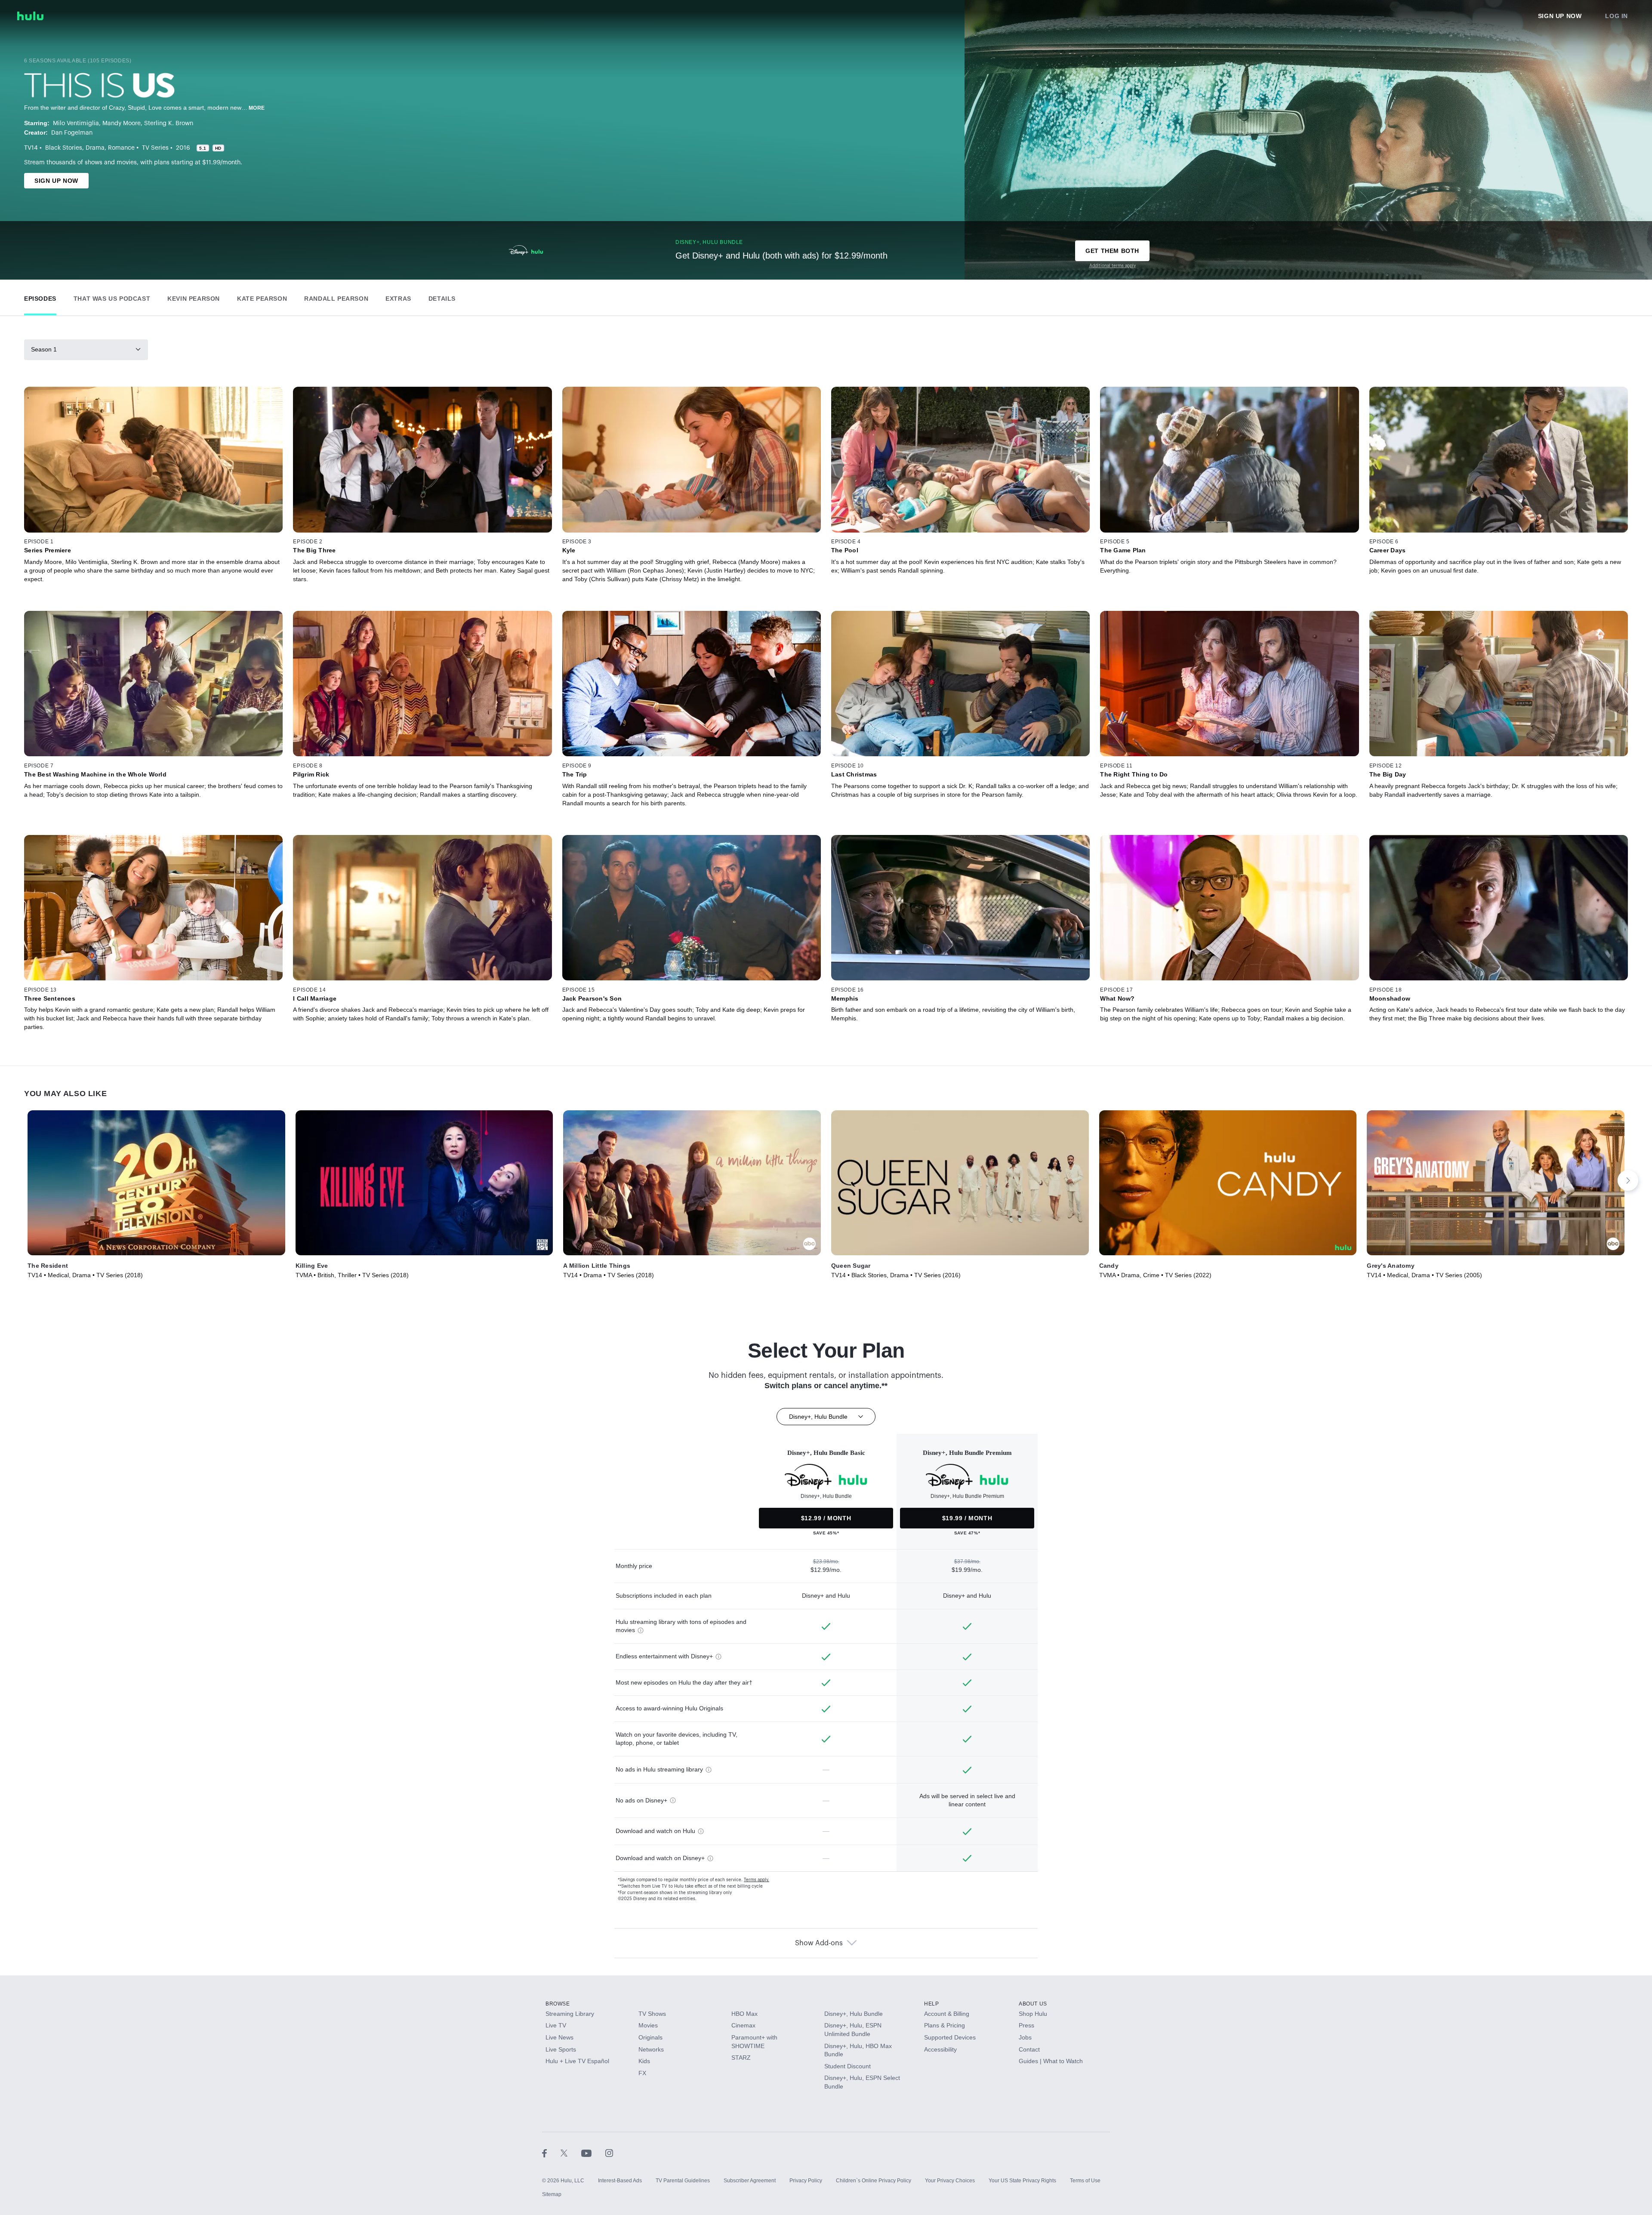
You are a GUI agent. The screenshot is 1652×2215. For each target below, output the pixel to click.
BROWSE (558, 2004)
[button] (40, 297)
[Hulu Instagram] (609, 2153)
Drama (95, 148)
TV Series (155, 148)
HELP (931, 2004)
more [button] (257, 108)
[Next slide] (1628, 1180)
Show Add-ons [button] (819, 1943)
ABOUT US (1033, 2004)
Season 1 (44, 349)
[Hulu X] (571, 2153)
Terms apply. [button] (757, 1880)
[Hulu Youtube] (593, 2153)
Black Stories (64, 148)
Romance (121, 148)
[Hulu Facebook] (551, 2153)
